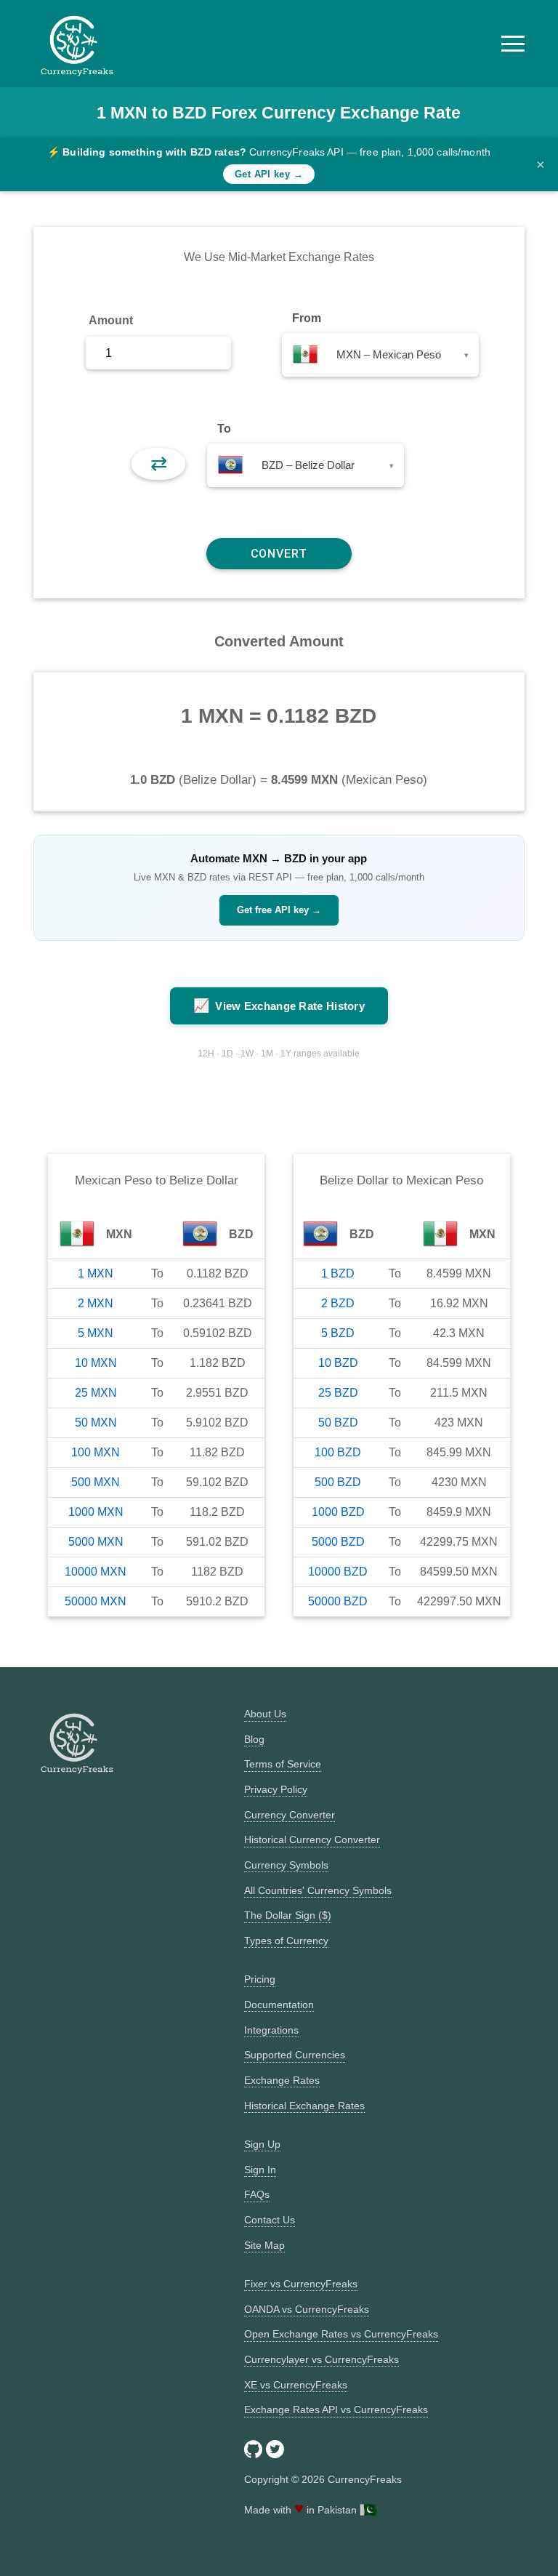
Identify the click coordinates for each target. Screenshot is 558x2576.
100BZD (338, 1452)
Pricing (260, 1979)
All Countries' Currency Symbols (318, 1890)
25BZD (338, 1393)
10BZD (338, 1363)
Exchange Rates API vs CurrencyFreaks (336, 2410)
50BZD (338, 1423)
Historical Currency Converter (312, 1839)
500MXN (96, 1482)
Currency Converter (290, 1815)
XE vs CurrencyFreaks (296, 2385)
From (307, 318)
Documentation (279, 2005)
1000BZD (338, 1512)
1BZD (338, 1273)
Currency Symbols (286, 1865)
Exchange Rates (282, 2080)
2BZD (338, 1303)
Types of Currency (286, 1941)
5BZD (338, 1333)
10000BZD (338, 1572)
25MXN (96, 1393)
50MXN (96, 1423)
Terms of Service (283, 1764)
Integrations (271, 2030)
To (224, 429)
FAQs (257, 2194)
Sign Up (262, 2144)
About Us (265, 1714)
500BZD (338, 1482)
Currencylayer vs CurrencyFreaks (322, 2359)
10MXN (96, 1363)
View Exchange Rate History (279, 1006)
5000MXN (96, 1542)
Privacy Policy (276, 1789)
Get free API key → (279, 910)
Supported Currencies (295, 2055)
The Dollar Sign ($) (288, 1915)
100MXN (96, 1452)
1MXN (96, 1273)
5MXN (96, 1333)
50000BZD (338, 1601)
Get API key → (269, 174)
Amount (111, 320)
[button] (513, 44)
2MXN (96, 1303)
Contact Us (270, 2220)
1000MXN (96, 1512)
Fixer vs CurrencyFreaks (301, 2284)
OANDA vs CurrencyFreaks (307, 2309)
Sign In (260, 2170)
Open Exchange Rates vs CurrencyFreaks (341, 2334)
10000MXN (96, 1572)
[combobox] (380, 355)
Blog (254, 1739)
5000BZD (338, 1542)
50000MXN (96, 1601)
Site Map (264, 2245)
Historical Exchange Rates (304, 2106)
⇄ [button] (159, 464)
